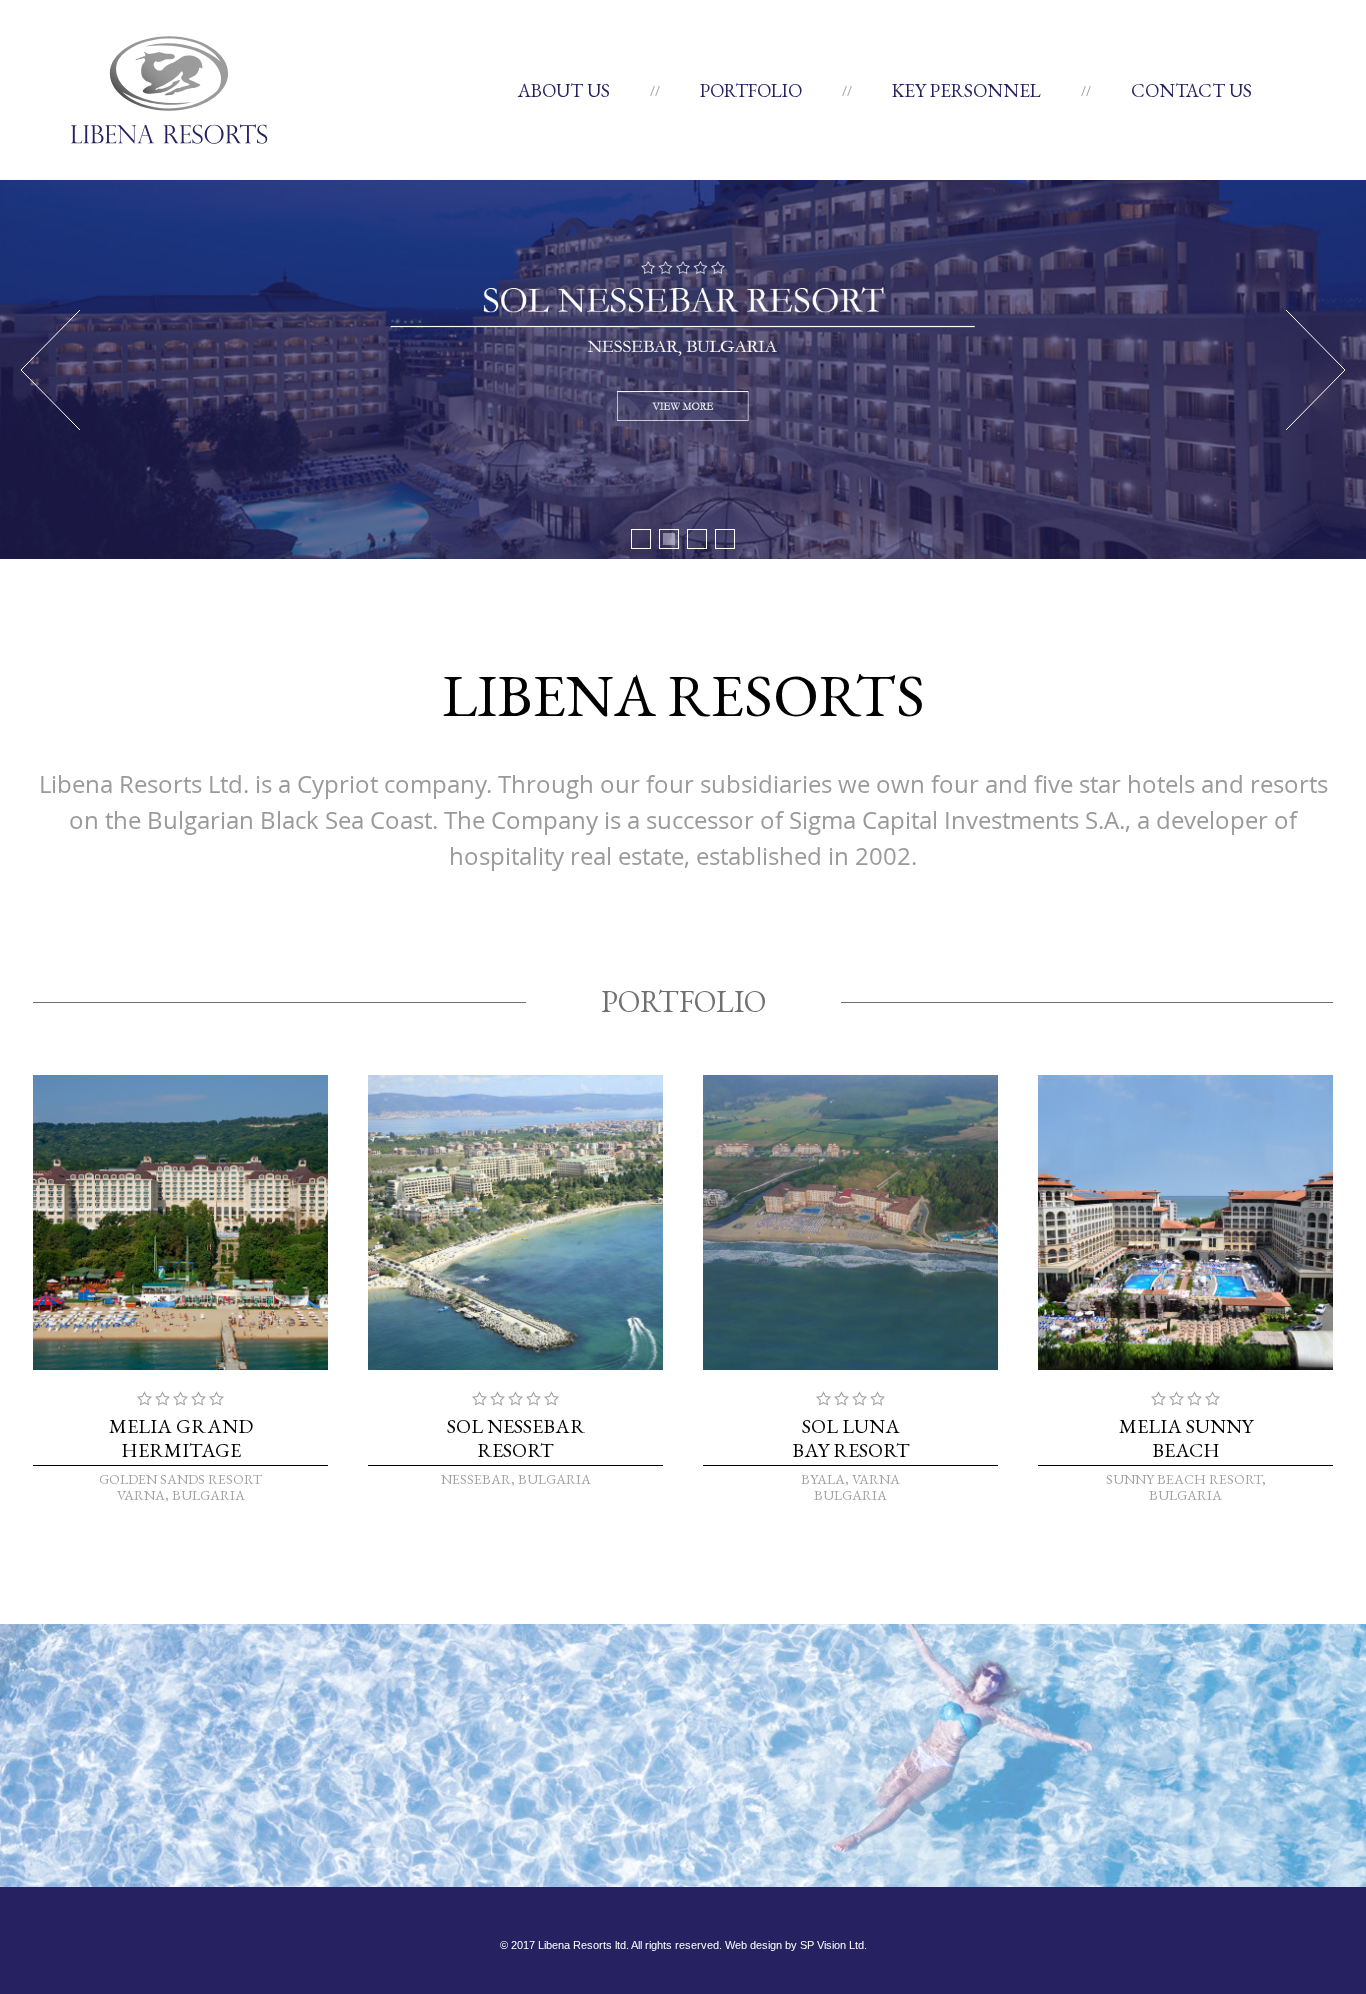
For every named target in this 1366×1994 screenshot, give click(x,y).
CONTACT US (1191, 90)
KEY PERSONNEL (966, 90)
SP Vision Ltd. (833, 1945)
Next (1316, 370)
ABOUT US (564, 90)
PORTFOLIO (751, 90)
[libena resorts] (169, 89)
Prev (50, 370)
